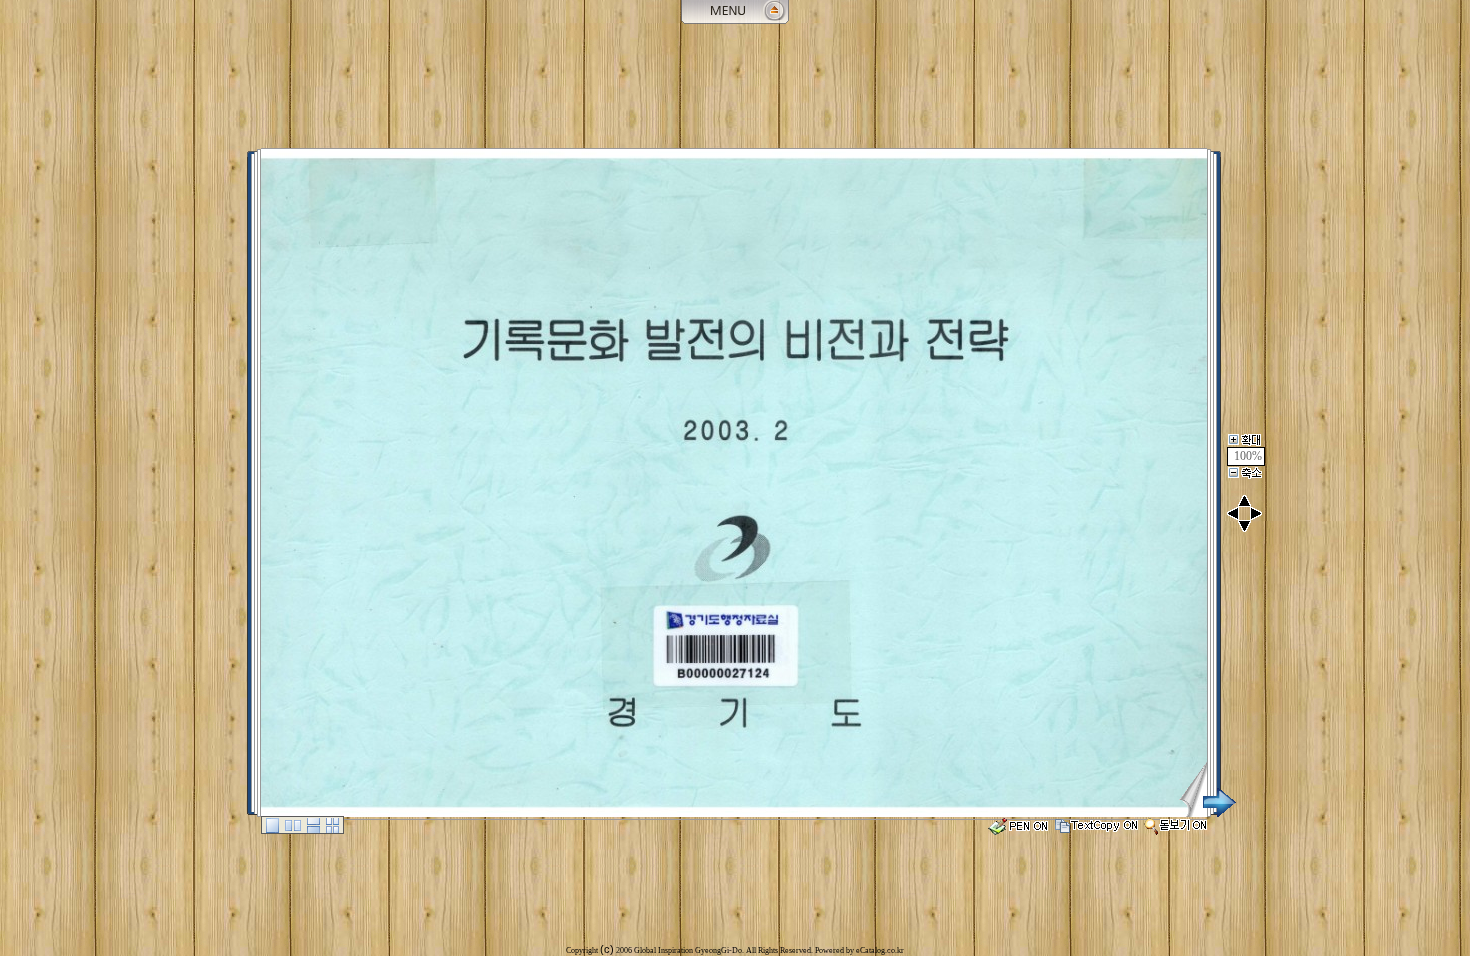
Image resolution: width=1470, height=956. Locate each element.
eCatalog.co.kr (880, 950)
